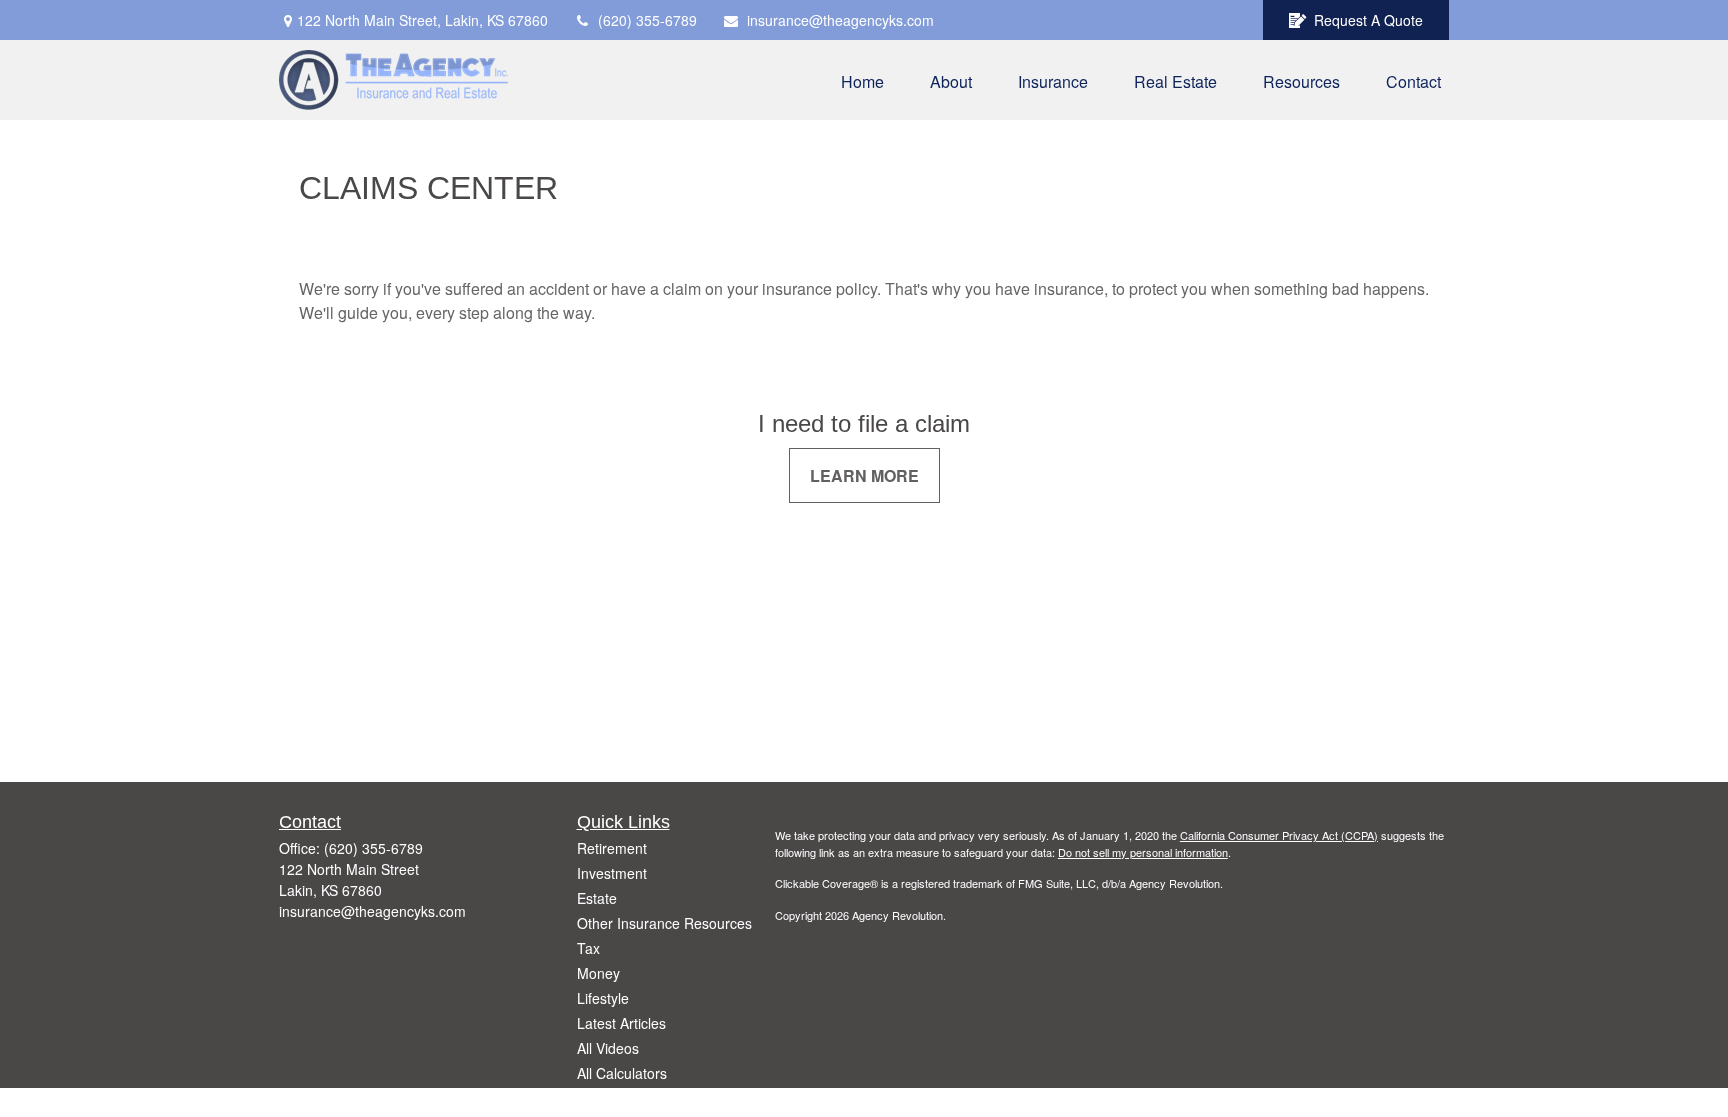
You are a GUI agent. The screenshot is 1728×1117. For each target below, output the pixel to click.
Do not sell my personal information (1143, 852)
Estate (597, 898)
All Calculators (622, 1073)
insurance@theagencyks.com (840, 20)
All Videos (608, 1048)
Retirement (612, 848)
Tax (588, 948)
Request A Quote (1368, 20)
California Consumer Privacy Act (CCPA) (1279, 835)
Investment (612, 873)
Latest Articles (621, 1023)
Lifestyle (603, 998)
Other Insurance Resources (664, 923)
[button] (862, 79)
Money (598, 973)
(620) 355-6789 (647, 20)
